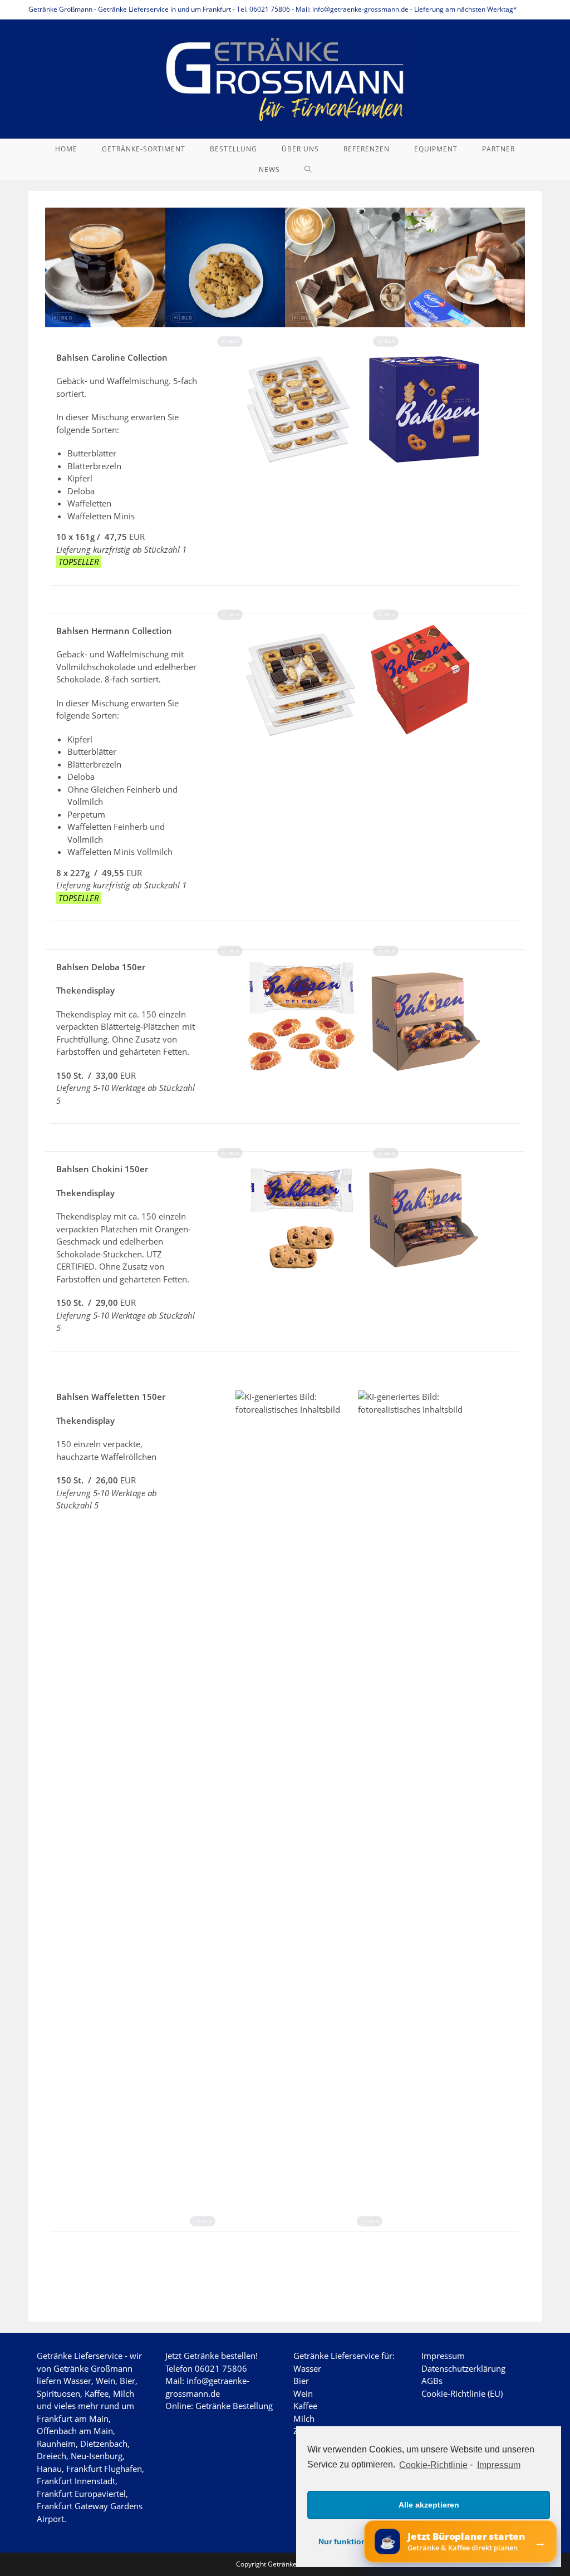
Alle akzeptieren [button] (429, 2505)
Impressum (498, 2465)
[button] (62, 318)
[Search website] (308, 169)
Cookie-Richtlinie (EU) (462, 2393)
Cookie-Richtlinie (433, 2465)
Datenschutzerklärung (463, 2368)
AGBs (432, 2381)
